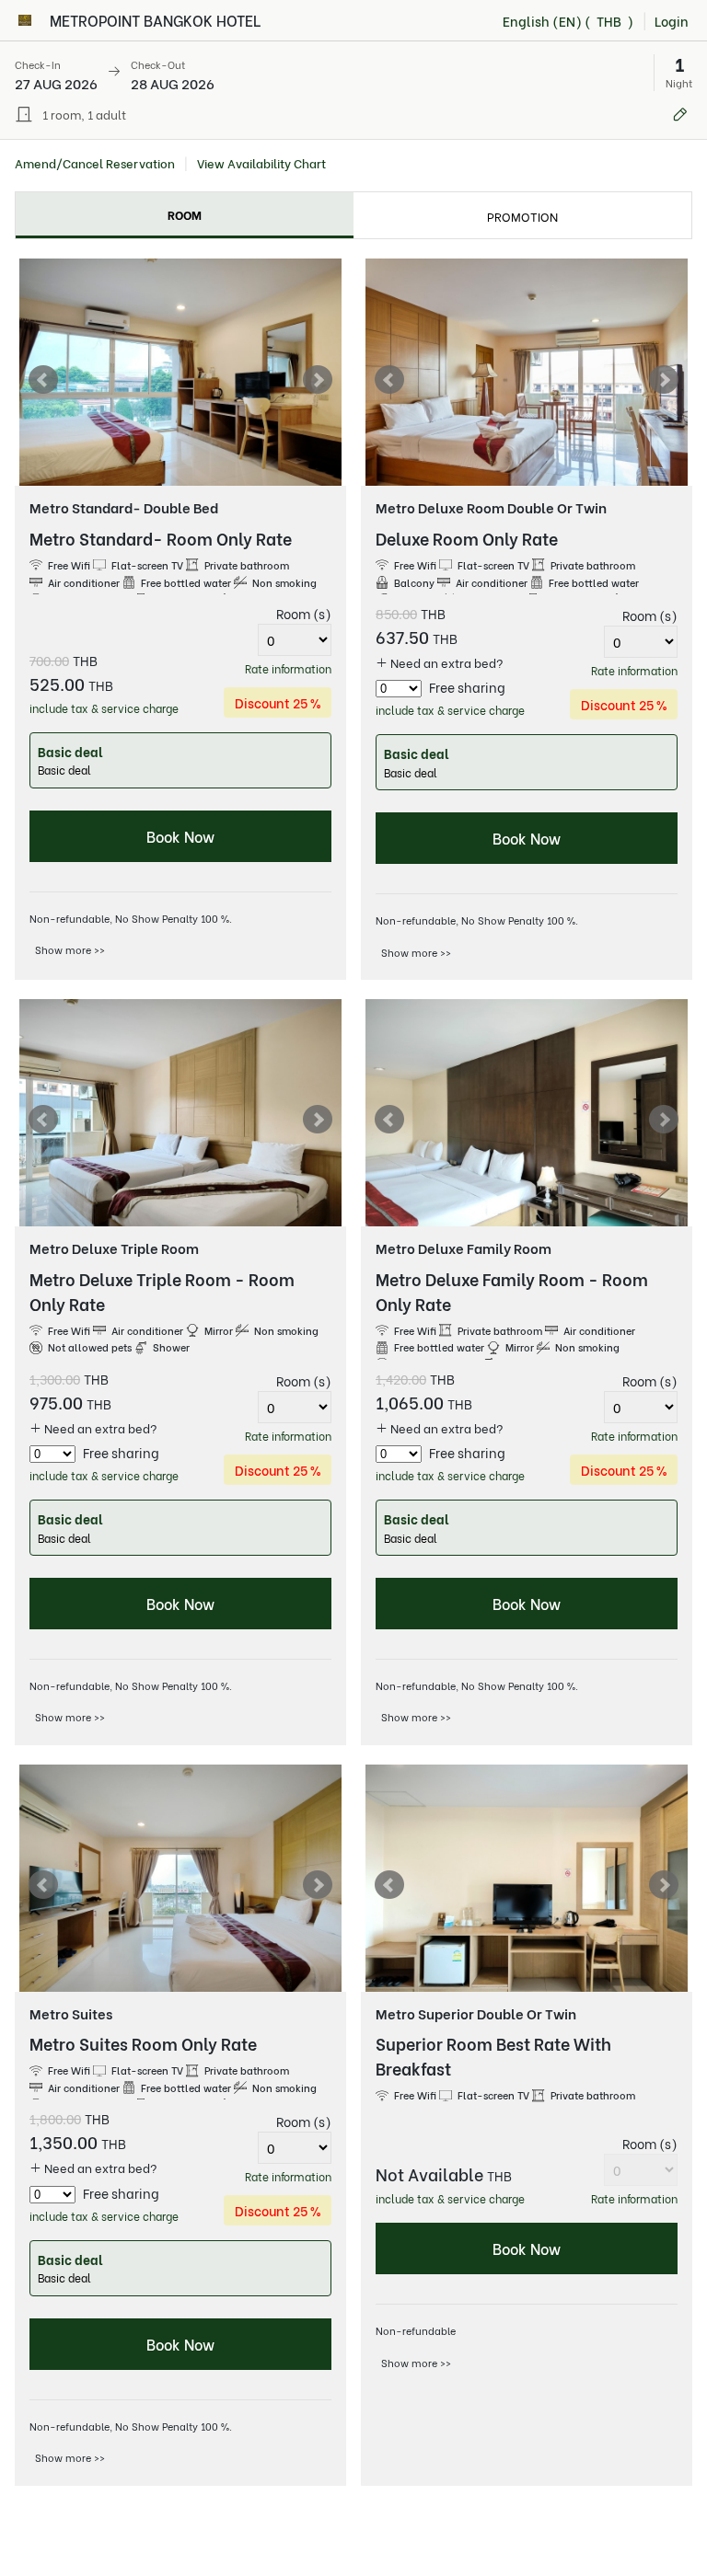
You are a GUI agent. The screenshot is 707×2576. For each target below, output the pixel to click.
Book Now (180, 836)
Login (672, 21)
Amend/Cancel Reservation (95, 163)
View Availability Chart (261, 163)
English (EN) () (568, 21)
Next (318, 380)
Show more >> (70, 949)
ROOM (185, 214)
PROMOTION (522, 216)
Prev (43, 380)
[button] (353, 73)
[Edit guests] (680, 114)
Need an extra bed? (446, 662)
